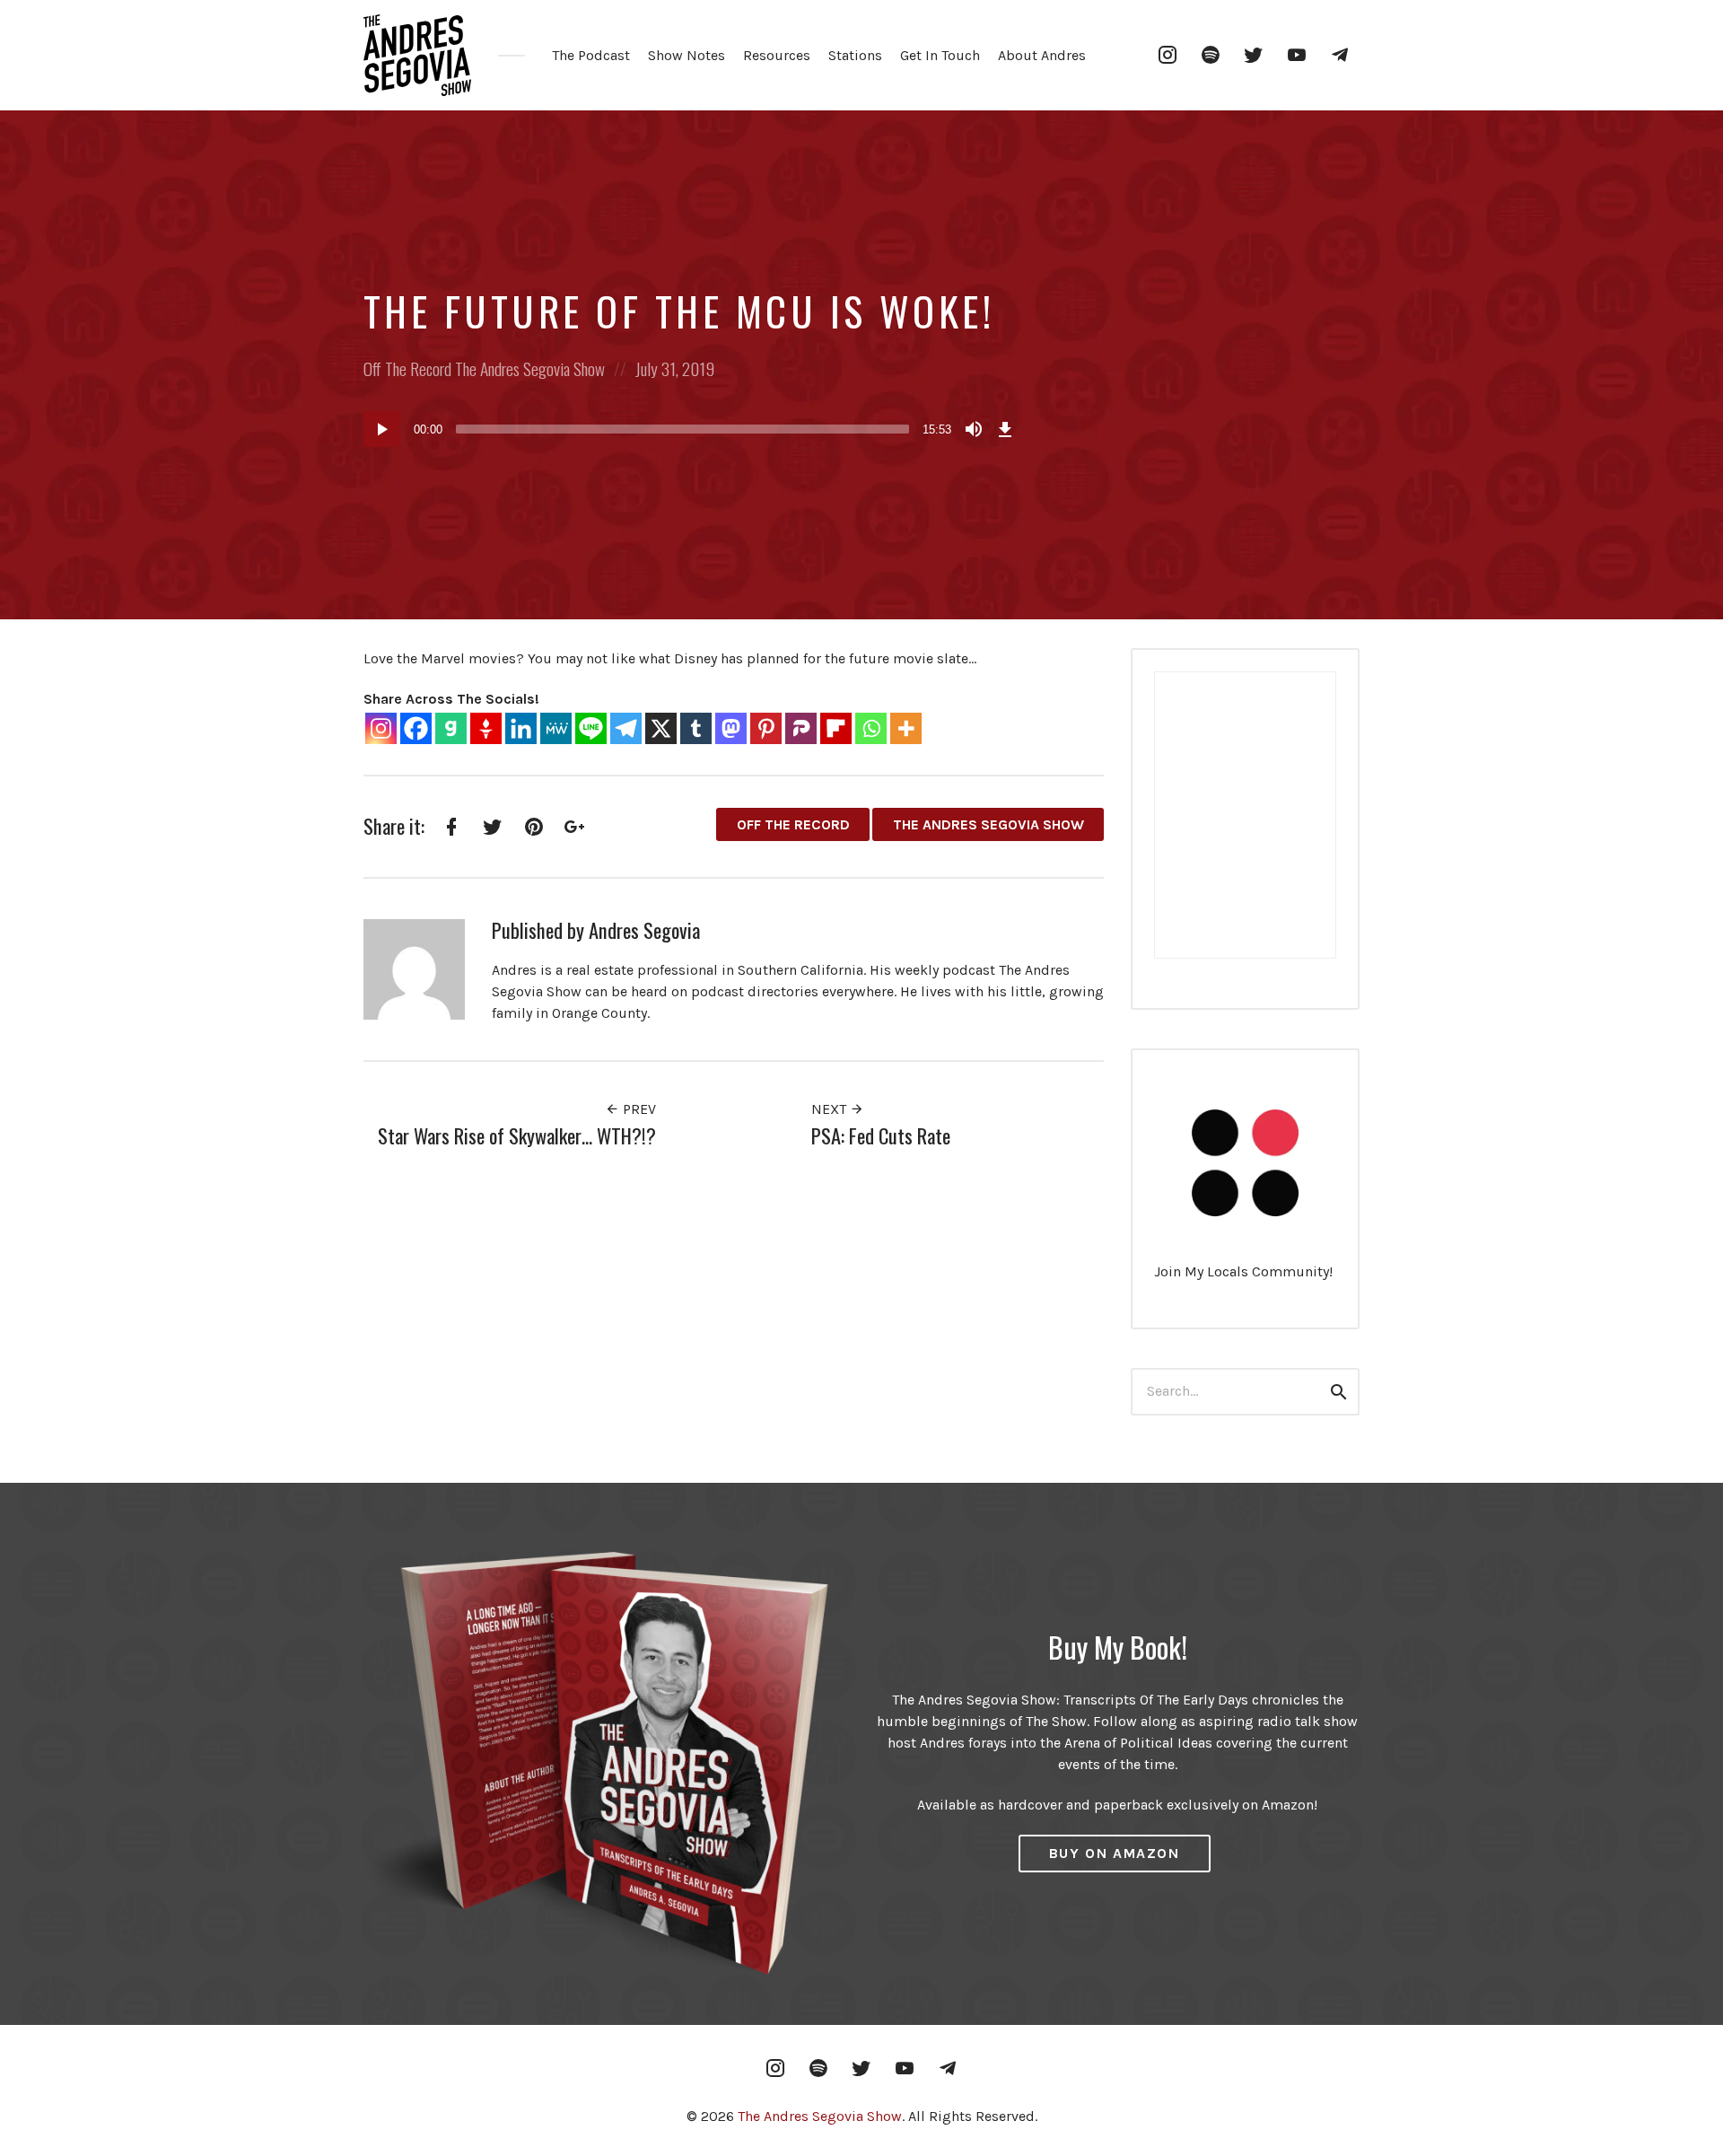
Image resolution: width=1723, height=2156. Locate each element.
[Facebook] (416, 728)
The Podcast (591, 55)
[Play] (381, 429)
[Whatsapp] (871, 728)
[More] (906, 728)
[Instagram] (381, 728)
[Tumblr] (696, 728)
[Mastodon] (731, 728)
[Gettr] (486, 728)
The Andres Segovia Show (530, 368)
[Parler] (801, 728)
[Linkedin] (521, 728)
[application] (691, 429)
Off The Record (407, 368)
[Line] (591, 728)
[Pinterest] (766, 728)
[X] (661, 728)
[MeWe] (556, 728)
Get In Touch (940, 55)
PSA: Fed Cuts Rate (881, 1135)
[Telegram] (626, 728)
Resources (777, 55)
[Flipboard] (836, 728)
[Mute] (974, 429)
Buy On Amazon (1115, 1853)
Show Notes (687, 55)
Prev (638, 1109)
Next (831, 1109)
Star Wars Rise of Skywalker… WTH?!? (517, 1135)
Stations (855, 55)
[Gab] (451, 728)
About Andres (1042, 55)
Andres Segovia (644, 929)
